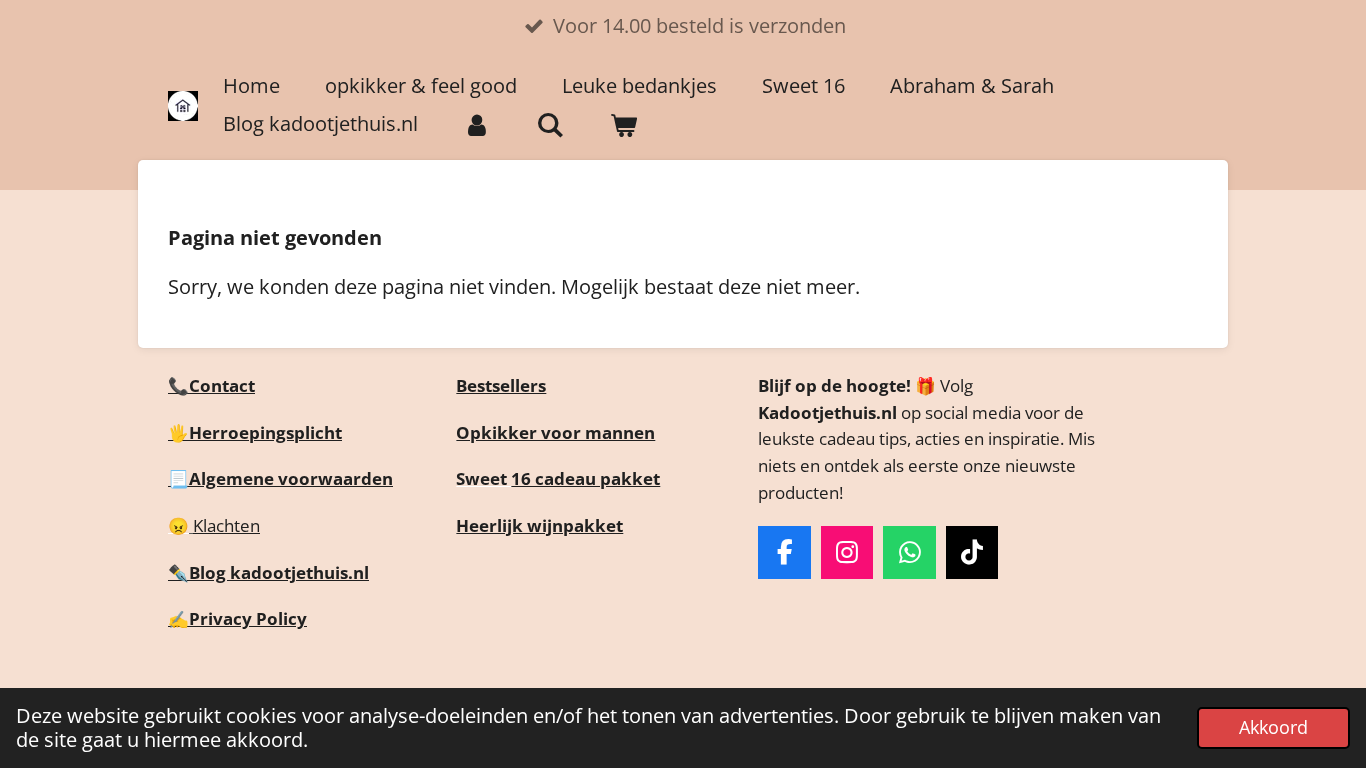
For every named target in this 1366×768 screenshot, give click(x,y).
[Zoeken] (550, 125)
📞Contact (211, 385)
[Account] (477, 125)
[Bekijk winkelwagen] (623, 125)
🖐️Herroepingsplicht (255, 432)
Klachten (226, 525)
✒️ (178, 572)
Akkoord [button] (1273, 727)
